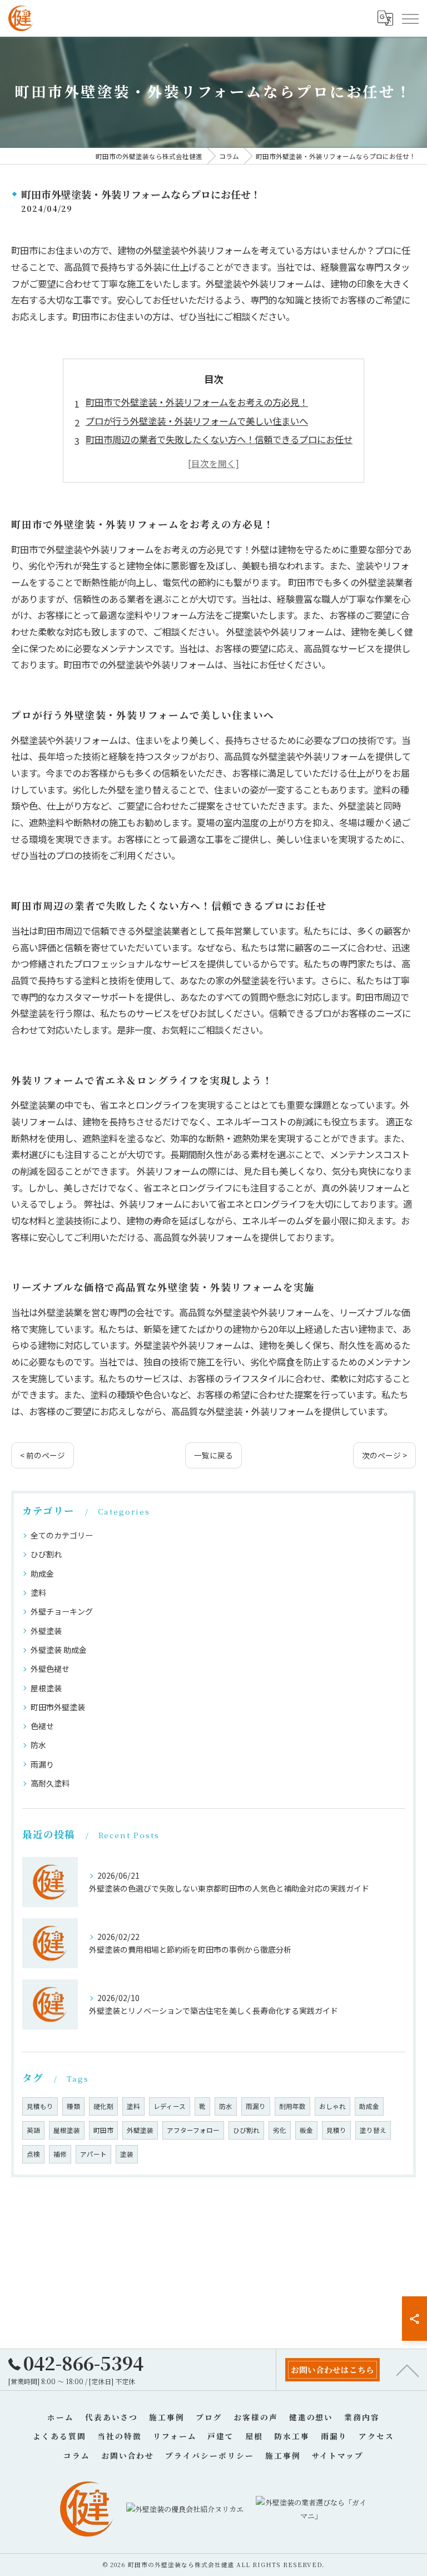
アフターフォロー (193, 2130)
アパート (93, 2154)
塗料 (38, 1592)
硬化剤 (103, 2106)
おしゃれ (332, 2106)
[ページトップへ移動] (408, 2370)
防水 (38, 1745)
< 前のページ (43, 1455)
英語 (33, 2130)
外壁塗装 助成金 (59, 1650)
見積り (336, 2130)
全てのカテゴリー (62, 1535)
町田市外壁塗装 (58, 1707)
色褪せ (42, 1726)
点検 (33, 2154)
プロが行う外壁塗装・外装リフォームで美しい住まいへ (197, 421)
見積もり (40, 2106)
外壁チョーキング (62, 1611)
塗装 (127, 2154)
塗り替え (373, 2130)
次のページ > (384, 1455)
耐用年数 (292, 2106)
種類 (73, 2106)
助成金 (42, 1574)
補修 (60, 2154)
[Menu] (410, 18)
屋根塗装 (46, 1688)
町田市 (103, 2130)
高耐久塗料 (50, 1783)
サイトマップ (338, 2455)
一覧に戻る (213, 1455)
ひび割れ (46, 1554)
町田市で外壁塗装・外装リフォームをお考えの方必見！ (197, 402)
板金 (306, 2130)
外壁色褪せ (50, 1669)
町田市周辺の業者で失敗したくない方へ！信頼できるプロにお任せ (219, 439)
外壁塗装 (46, 1631)
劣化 (280, 2130)
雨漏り (42, 1764)
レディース (170, 2106)
